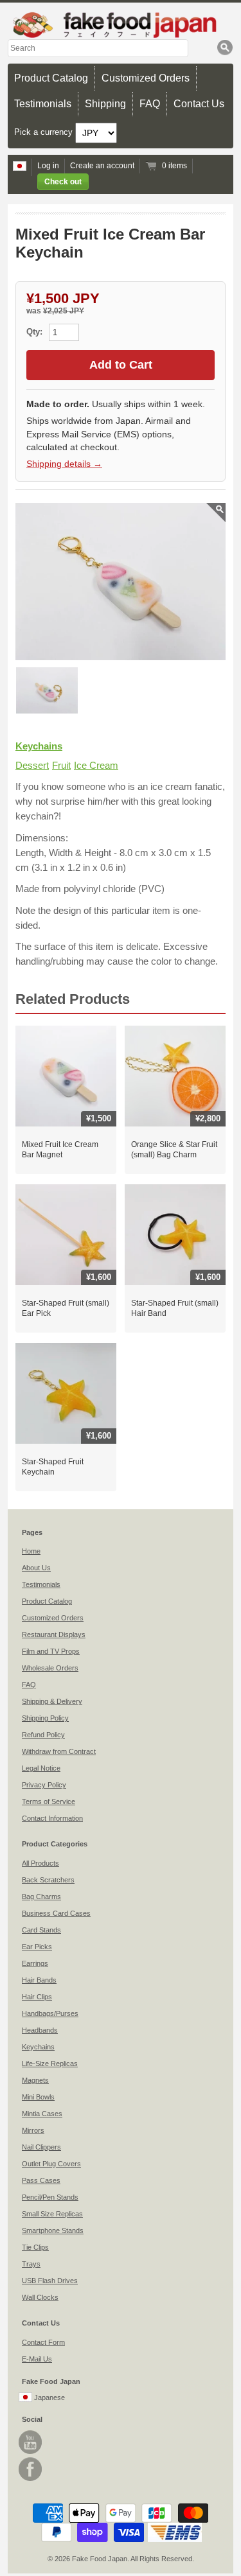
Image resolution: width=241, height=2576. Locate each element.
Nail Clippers (41, 2147)
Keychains (39, 746)
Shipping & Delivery (52, 1701)
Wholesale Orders (50, 1668)
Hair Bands (39, 1980)
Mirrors (33, 2130)
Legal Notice (41, 1768)
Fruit (61, 765)
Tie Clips (35, 2247)
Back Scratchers (48, 1880)
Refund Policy (43, 1735)
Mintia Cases (42, 2114)
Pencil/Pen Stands (50, 2197)
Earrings (35, 1963)
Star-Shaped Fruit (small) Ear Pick (66, 1308)
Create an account (102, 166)
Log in (48, 166)
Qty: (36, 332)
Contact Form (43, 2342)
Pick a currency (45, 132)
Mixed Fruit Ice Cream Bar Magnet (60, 1150)
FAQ (150, 104)
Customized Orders (146, 78)
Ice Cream (96, 765)
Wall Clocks (40, 2297)
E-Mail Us (37, 2359)
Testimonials (43, 104)
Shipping (105, 104)
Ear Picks (37, 1947)
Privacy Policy (44, 1785)
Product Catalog (51, 78)
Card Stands (41, 1930)
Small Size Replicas (52, 2214)
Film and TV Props (51, 1651)
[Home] (121, 25)
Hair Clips (37, 1997)
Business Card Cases (56, 1913)
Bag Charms (41, 1897)
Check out (63, 182)
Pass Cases (41, 2180)
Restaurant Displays (54, 1634)
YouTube (30, 2442)
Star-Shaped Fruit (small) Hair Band (175, 1308)
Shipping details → (64, 464)
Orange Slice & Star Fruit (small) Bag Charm (174, 1150)
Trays (31, 2264)
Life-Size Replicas (50, 2063)
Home (31, 1551)
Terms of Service (49, 1801)
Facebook (30, 2469)
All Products (40, 1863)
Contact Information (52, 1818)
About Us (36, 1568)
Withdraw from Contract (59, 1751)
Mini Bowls (38, 2097)
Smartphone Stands (53, 2230)
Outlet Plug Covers (51, 2164)
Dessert (32, 765)
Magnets (35, 2080)
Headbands (40, 2030)
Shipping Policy (45, 1718)
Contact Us (199, 104)
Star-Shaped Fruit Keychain (53, 1467)
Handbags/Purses (50, 2013)
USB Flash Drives (50, 2281)
